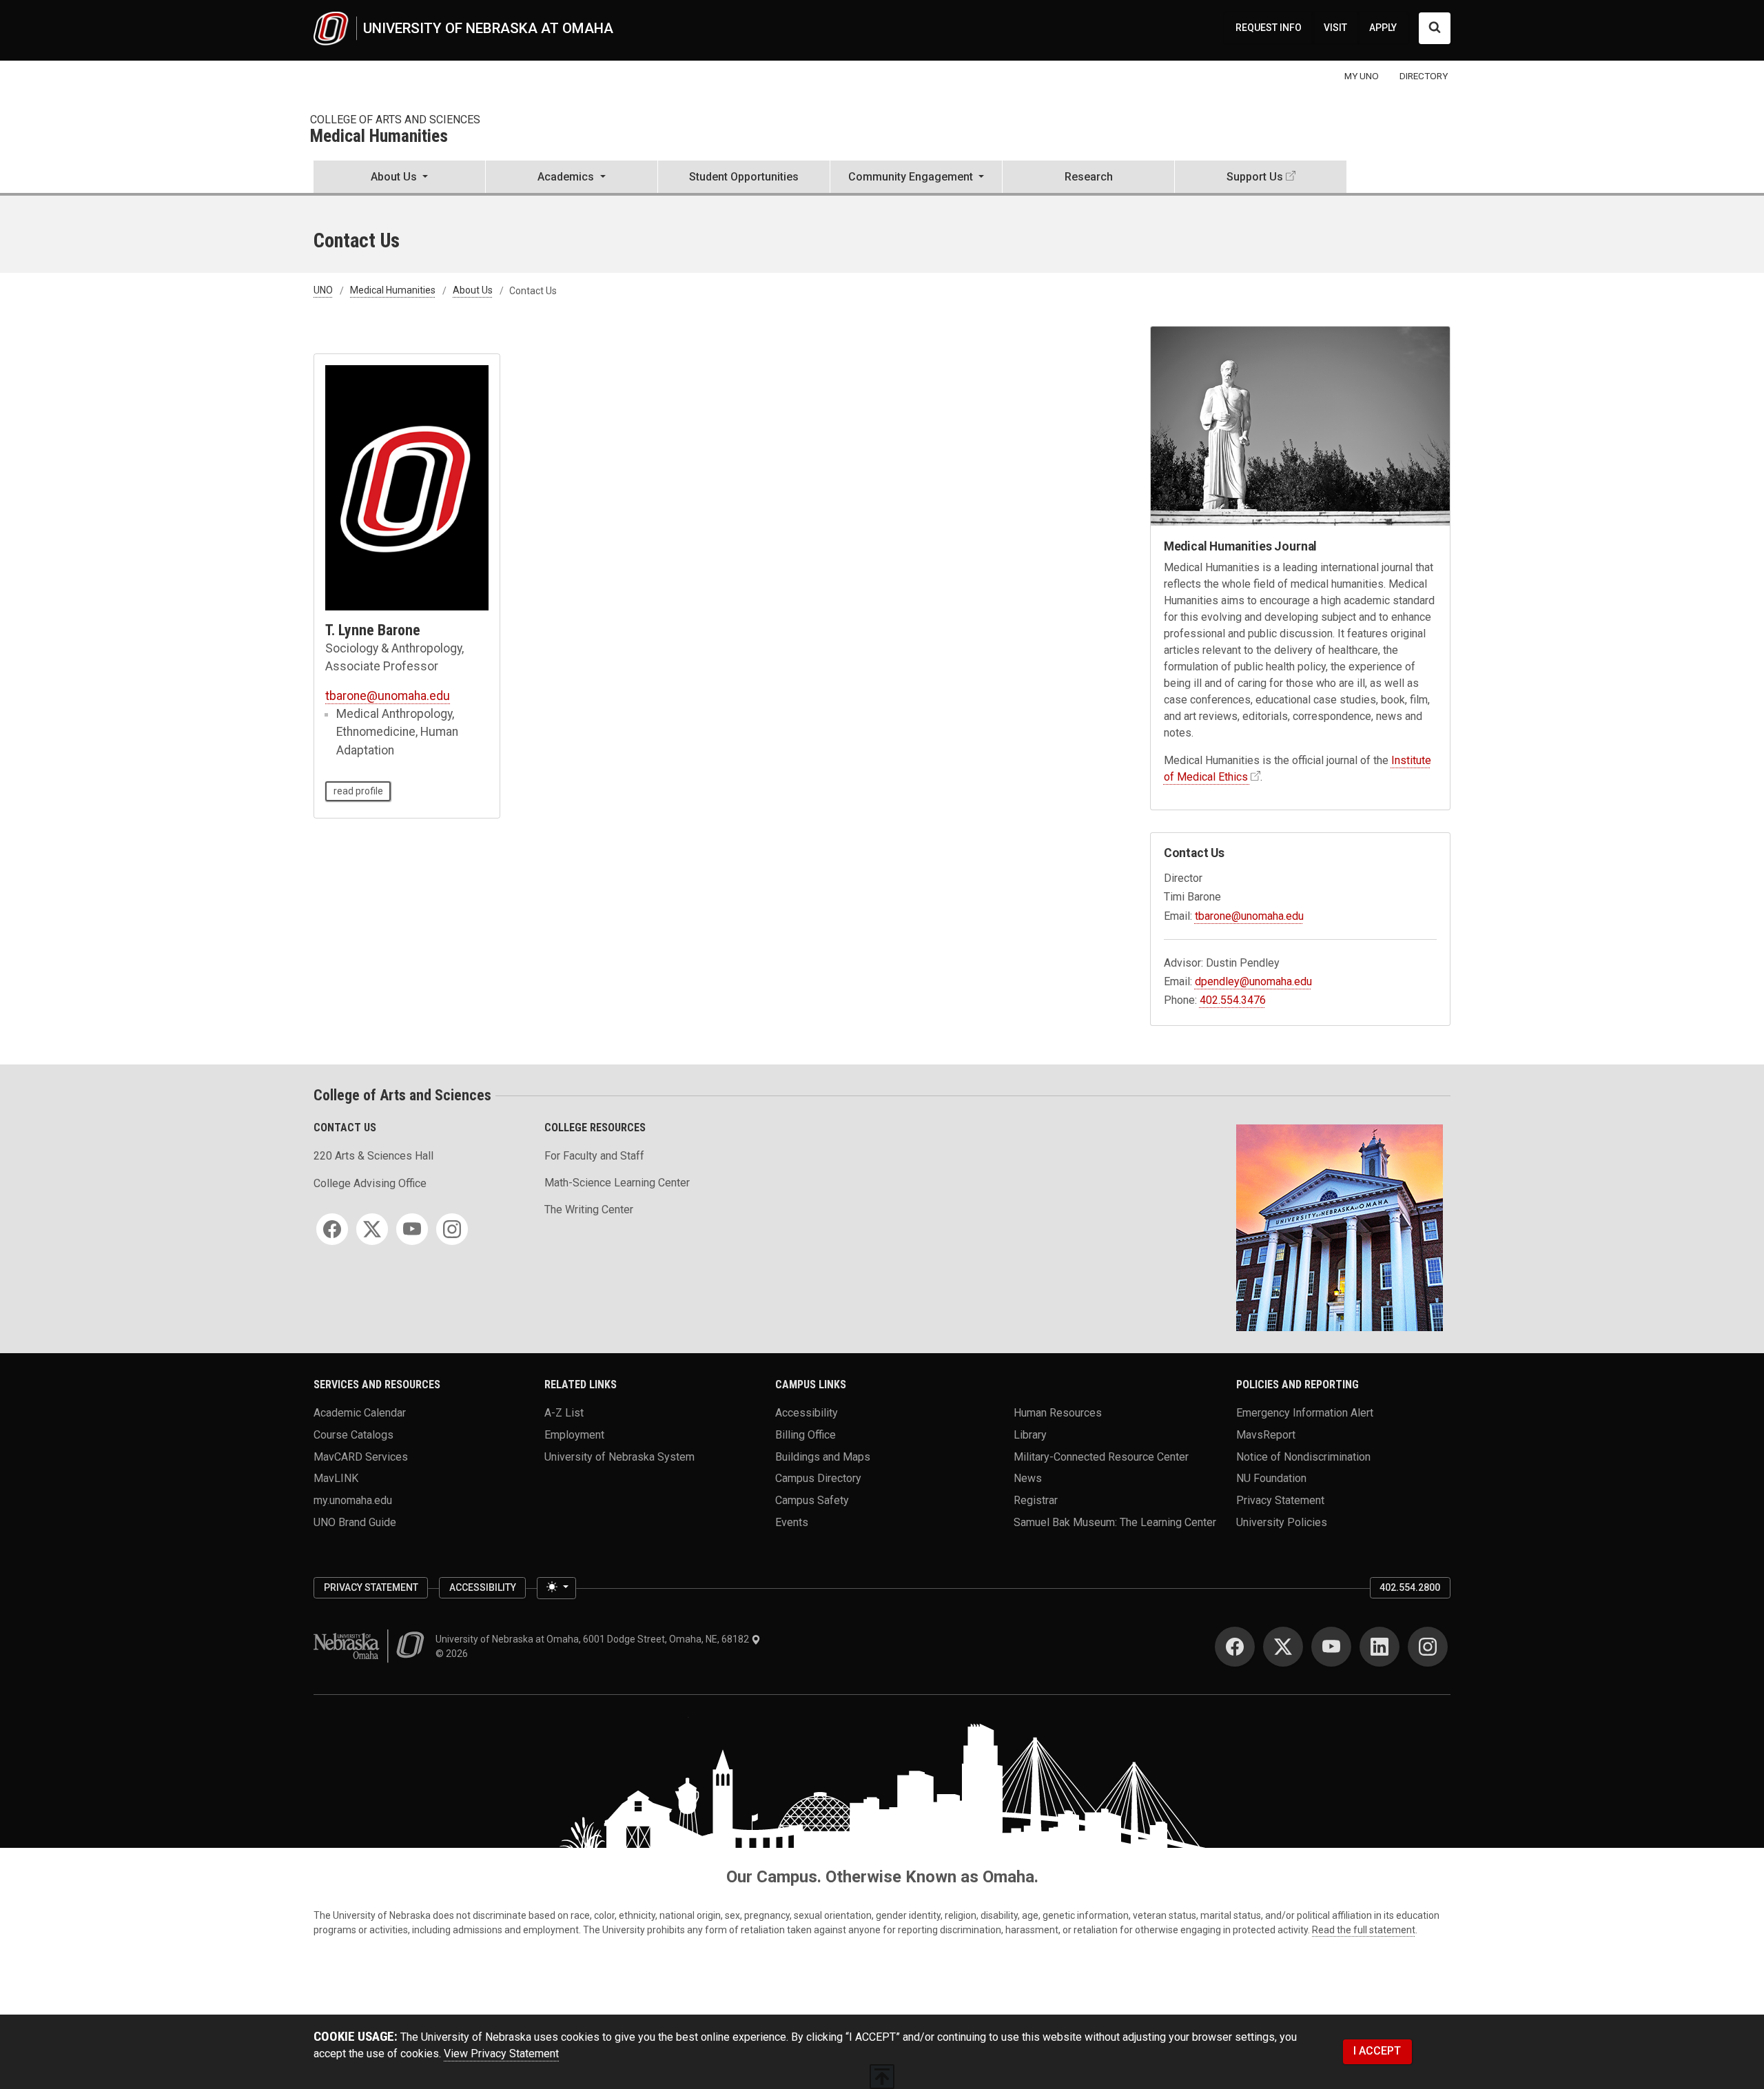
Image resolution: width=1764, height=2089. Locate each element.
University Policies (1282, 1522)
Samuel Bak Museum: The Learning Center (1115, 1522)
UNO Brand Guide (355, 1522)
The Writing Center (589, 1210)
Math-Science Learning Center (617, 1183)
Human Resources (1058, 1413)
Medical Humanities (379, 137)
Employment (574, 1434)
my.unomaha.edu (353, 1500)
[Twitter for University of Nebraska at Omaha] (1283, 1647)
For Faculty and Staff (594, 1156)
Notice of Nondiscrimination (1303, 1456)
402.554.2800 (1410, 1587)
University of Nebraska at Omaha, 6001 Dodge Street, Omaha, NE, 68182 (593, 1639)
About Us (473, 291)
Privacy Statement (1280, 1500)
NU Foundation (1271, 1478)
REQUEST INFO (1269, 28)
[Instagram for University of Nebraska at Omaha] (1428, 1647)
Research (1089, 177)
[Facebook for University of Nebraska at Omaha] (1235, 1647)
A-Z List (564, 1413)
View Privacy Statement (501, 2054)
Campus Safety (812, 1500)
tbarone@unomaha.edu (388, 696)
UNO (323, 291)
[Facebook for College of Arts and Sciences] (332, 1229)
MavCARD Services (361, 1456)
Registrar (1036, 1500)
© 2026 (454, 1654)
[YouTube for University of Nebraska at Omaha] (1331, 1647)
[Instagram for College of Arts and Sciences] (452, 1229)
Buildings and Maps (823, 1456)
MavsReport (1266, 1434)
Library (1030, 1434)
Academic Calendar (360, 1413)
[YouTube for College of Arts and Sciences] (412, 1229)
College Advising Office (370, 1183)
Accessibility (807, 1413)
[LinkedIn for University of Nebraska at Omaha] (1380, 1647)
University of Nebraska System (619, 1456)
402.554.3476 (1233, 1000)
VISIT (1335, 28)
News (1028, 1478)
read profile (358, 791)
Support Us (1255, 177)
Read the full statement (1364, 1930)
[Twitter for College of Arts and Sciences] (372, 1229)
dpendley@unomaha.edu (1253, 981)
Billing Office (806, 1434)
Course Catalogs (353, 1434)
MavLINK (336, 1478)
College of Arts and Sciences (395, 120)
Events (792, 1522)
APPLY (1383, 28)
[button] (399, 178)
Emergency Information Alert (1305, 1413)
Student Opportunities (744, 177)
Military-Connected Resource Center (1101, 1456)
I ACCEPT (1377, 2051)
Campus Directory (818, 1478)
